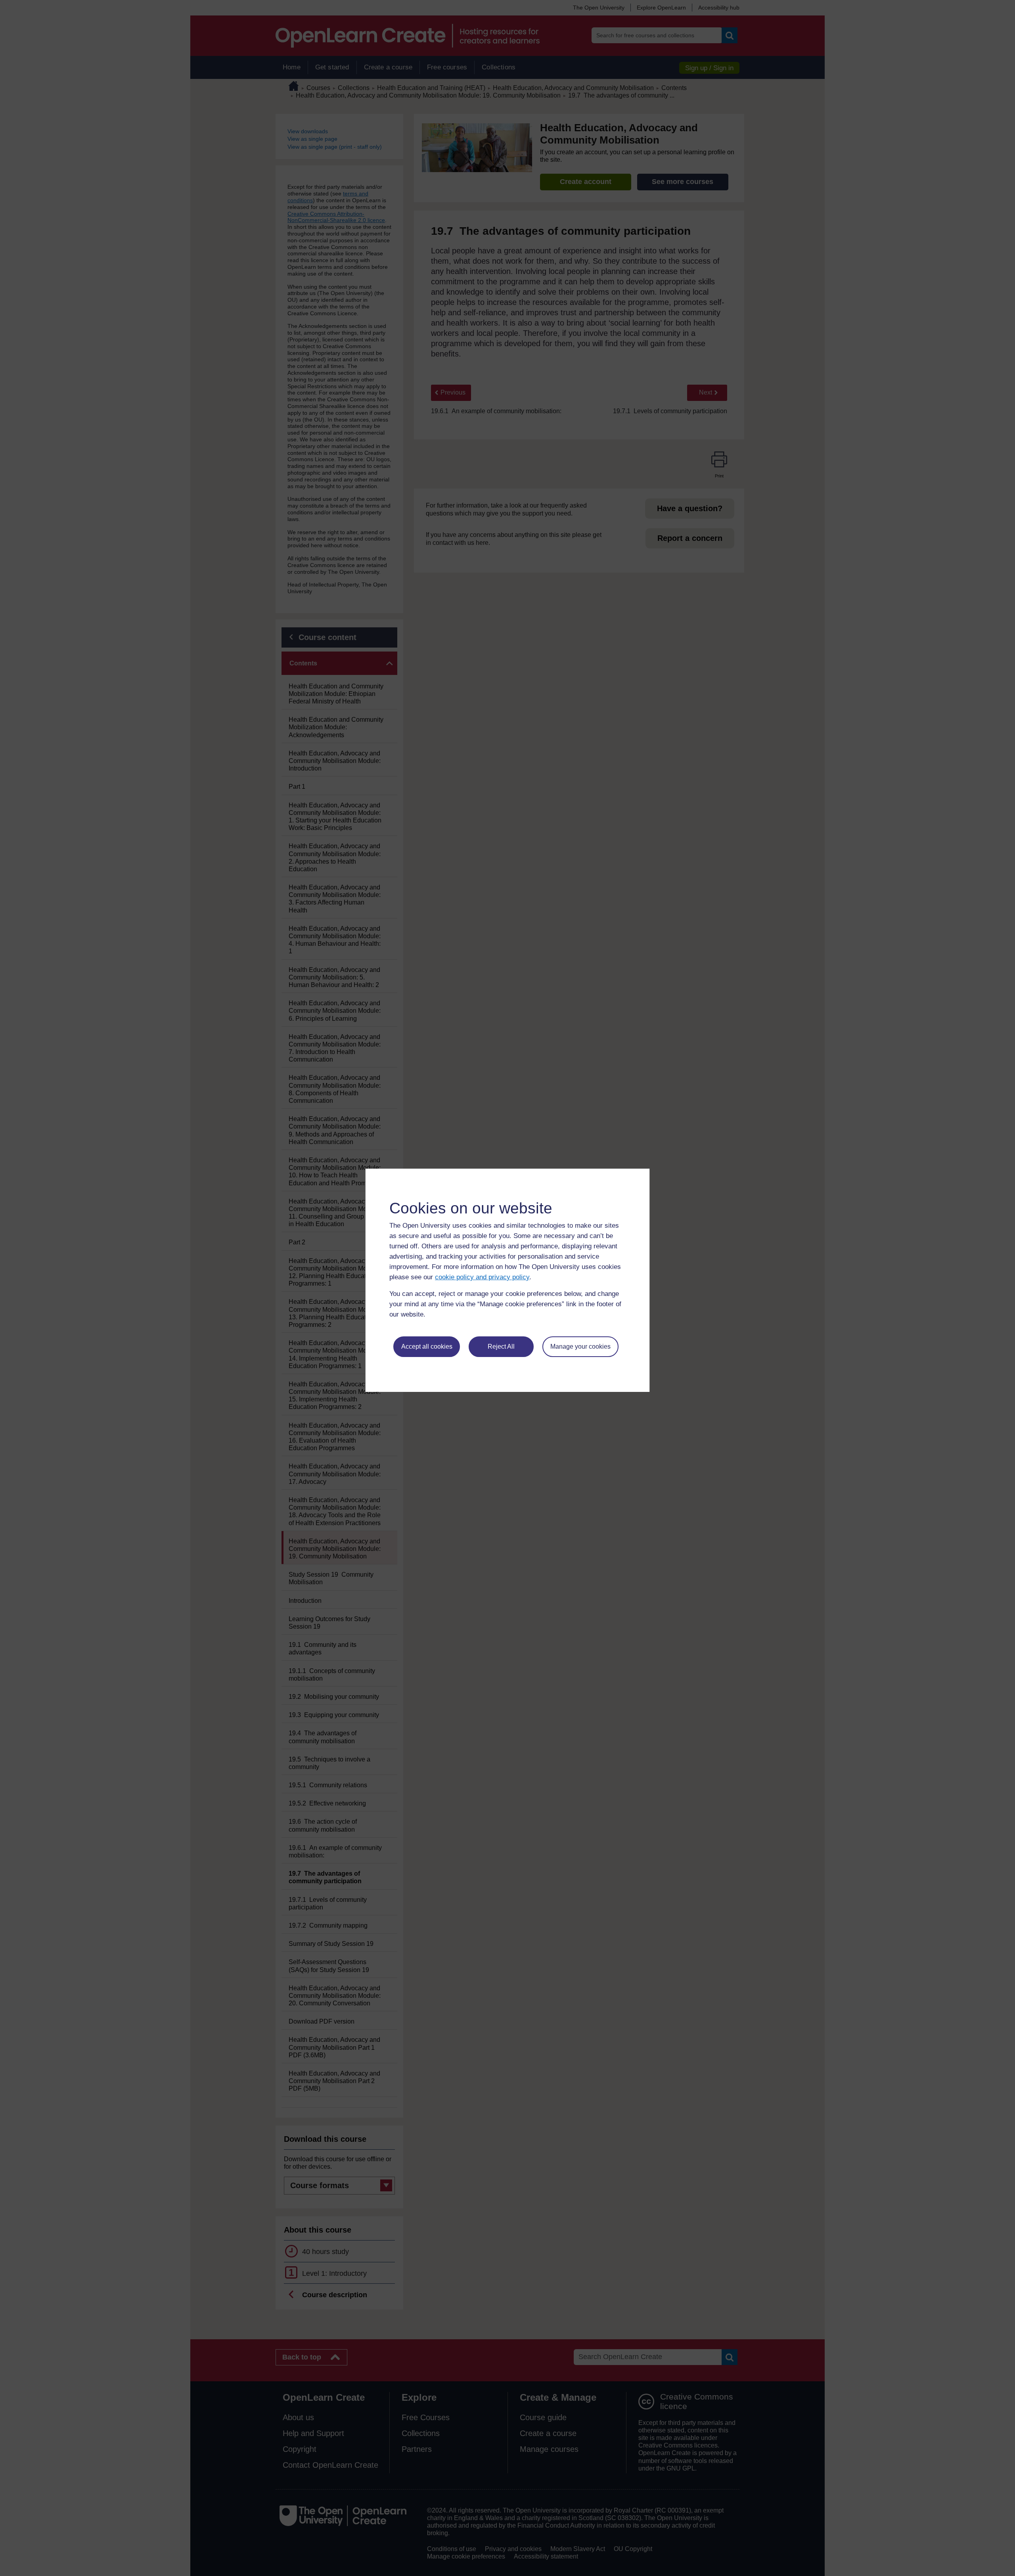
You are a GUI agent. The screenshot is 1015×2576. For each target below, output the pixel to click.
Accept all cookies (427, 1346)
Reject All (501, 1346)
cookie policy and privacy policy (482, 1277)
